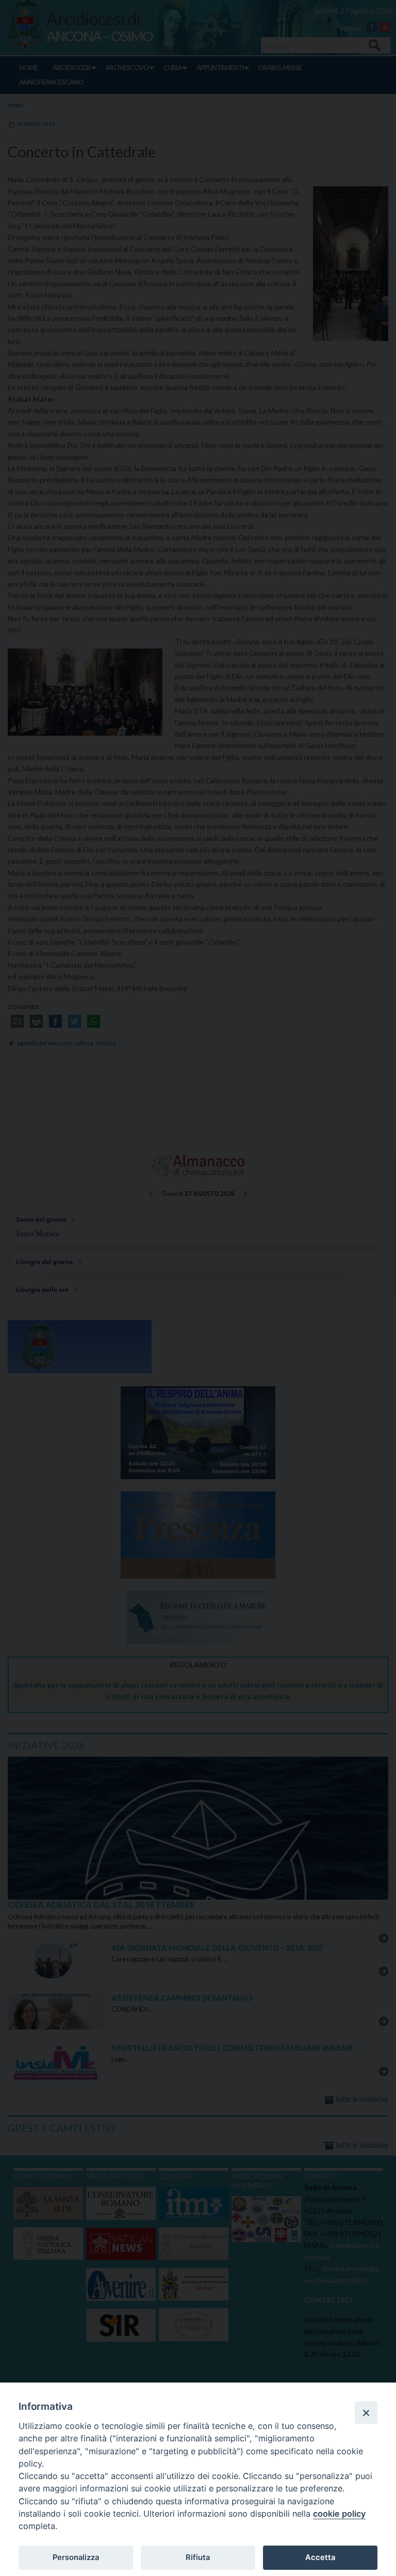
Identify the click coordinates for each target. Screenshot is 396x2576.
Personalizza (76, 2557)
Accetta (320, 2557)
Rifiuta (198, 2557)
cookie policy (339, 2514)
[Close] (366, 2412)
